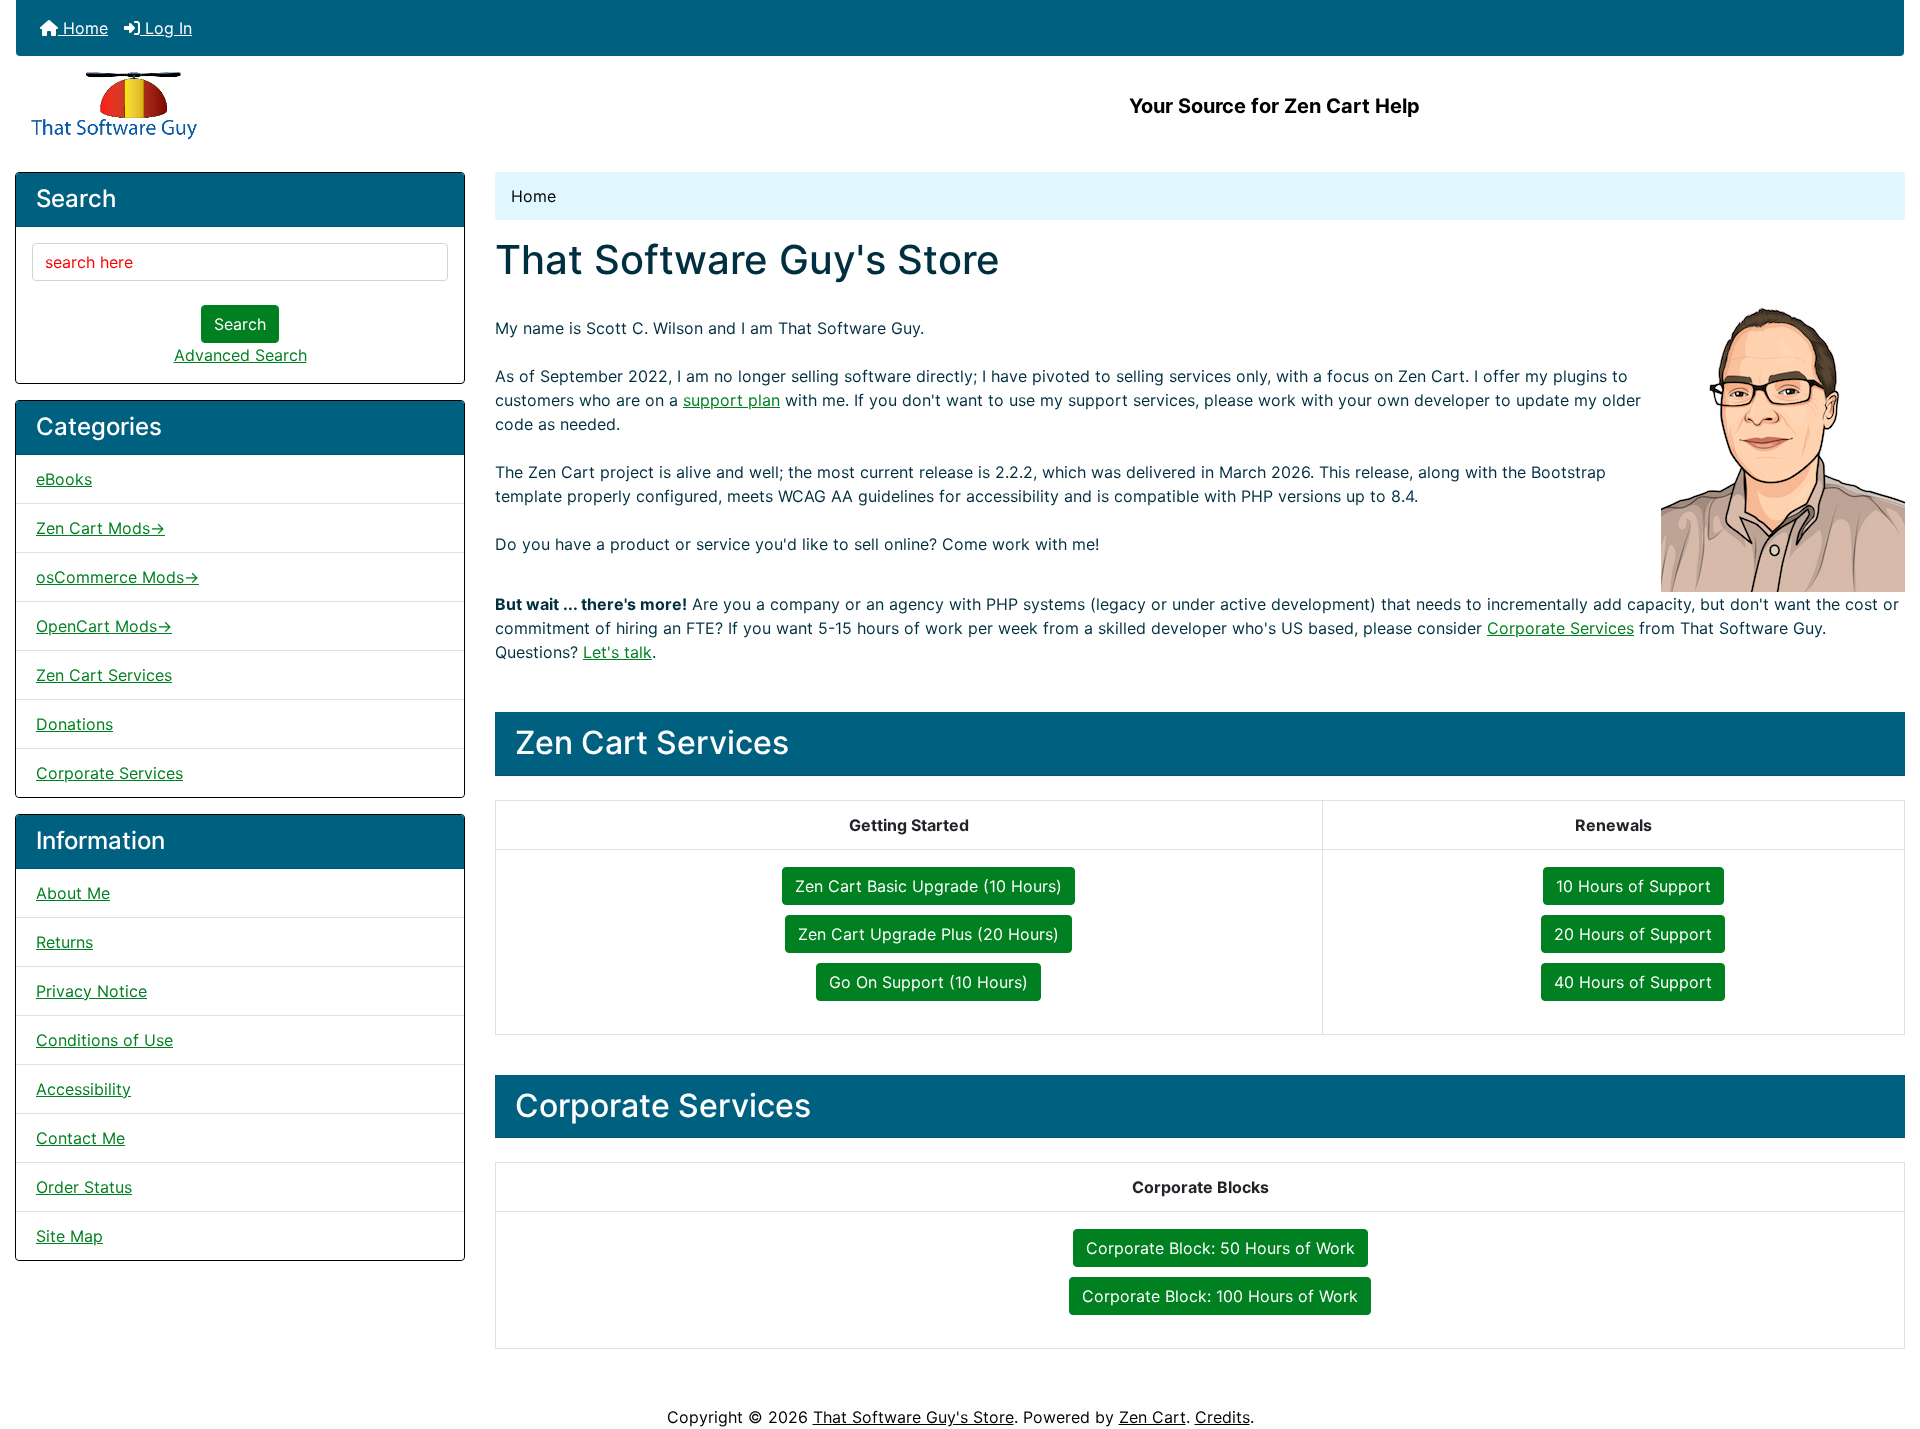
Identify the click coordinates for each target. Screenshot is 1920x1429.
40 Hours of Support (1633, 982)
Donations (74, 724)
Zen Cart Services (104, 675)
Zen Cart (1152, 1417)
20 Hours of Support (1633, 934)
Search (240, 324)
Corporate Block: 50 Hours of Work (1220, 1248)
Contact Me (80, 1138)
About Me (73, 893)
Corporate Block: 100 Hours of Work (1220, 1296)
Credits (1222, 1417)
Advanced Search (240, 355)
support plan (731, 400)
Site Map (69, 1236)
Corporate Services (109, 773)
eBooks (64, 479)
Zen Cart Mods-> (100, 528)
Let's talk (617, 652)
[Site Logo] (330, 106)
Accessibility (83, 1089)
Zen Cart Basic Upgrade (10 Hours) (928, 886)
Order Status (84, 1187)
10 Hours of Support (1633, 886)
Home (83, 28)
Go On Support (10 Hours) (928, 982)
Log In (166, 28)
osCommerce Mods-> (117, 577)
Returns (64, 942)
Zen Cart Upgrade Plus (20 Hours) (928, 934)
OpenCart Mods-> (104, 626)
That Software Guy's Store (913, 1417)
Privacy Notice (91, 991)
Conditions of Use (104, 1040)
